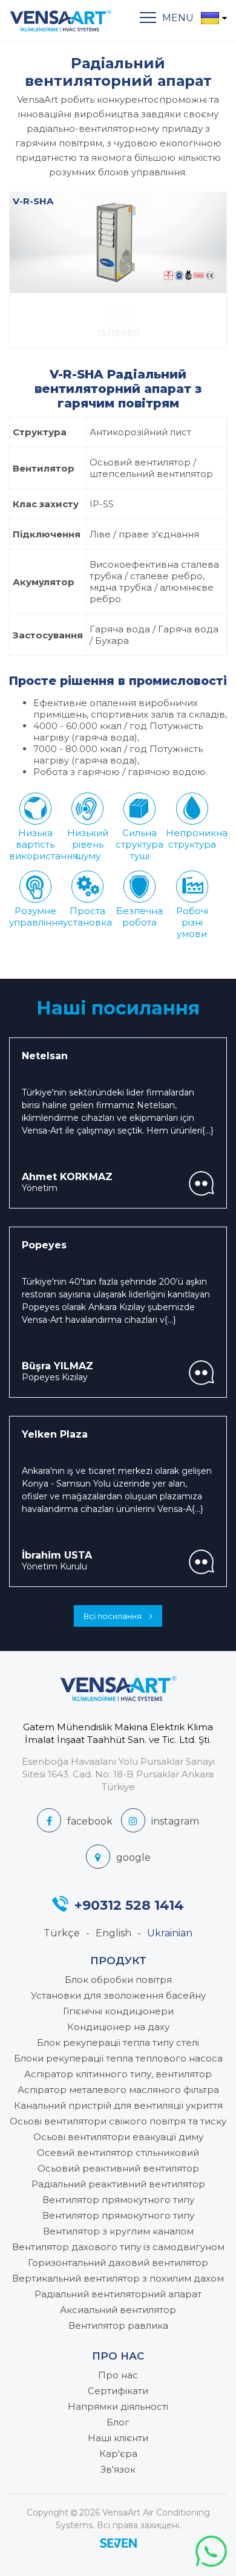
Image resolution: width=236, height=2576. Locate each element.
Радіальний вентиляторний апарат (118, 2294)
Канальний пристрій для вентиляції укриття (118, 2105)
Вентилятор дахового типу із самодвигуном (118, 2247)
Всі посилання (113, 1616)
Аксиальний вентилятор (118, 2310)
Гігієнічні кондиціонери (118, 2011)
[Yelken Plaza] (202, 1562)
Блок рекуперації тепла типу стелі (118, 2042)
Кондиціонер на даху (118, 2027)
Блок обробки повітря (118, 1980)
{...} (208, 1131)
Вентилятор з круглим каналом (118, 2231)
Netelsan (45, 1056)
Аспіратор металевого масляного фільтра (118, 2090)
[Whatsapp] (211, 2551)
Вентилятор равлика (118, 2325)
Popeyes (44, 1245)
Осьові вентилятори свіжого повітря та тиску (118, 2121)
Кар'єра (118, 2454)
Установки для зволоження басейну (118, 1995)
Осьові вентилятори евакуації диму (118, 2137)
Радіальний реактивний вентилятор (118, 2184)
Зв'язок (118, 2469)
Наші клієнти (118, 2438)
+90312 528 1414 (129, 1904)
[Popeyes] (202, 1373)
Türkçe (62, 1933)
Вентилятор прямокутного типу (118, 2200)
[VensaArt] (75, 1820)
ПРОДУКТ (118, 1961)
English (113, 1933)
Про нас (118, 2375)
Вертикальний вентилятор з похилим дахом (118, 2278)
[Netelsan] (202, 1183)
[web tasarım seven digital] (118, 2545)
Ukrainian (170, 1933)
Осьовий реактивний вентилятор (118, 2168)
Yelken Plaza (55, 1434)
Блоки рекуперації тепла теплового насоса (118, 2058)
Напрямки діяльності (118, 2406)
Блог (118, 2422)
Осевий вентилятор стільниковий (118, 2153)
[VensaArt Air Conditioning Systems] (61, 21)
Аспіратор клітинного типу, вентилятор (118, 2074)
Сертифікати (118, 2391)
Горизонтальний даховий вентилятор (118, 2263)
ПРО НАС (118, 2356)
